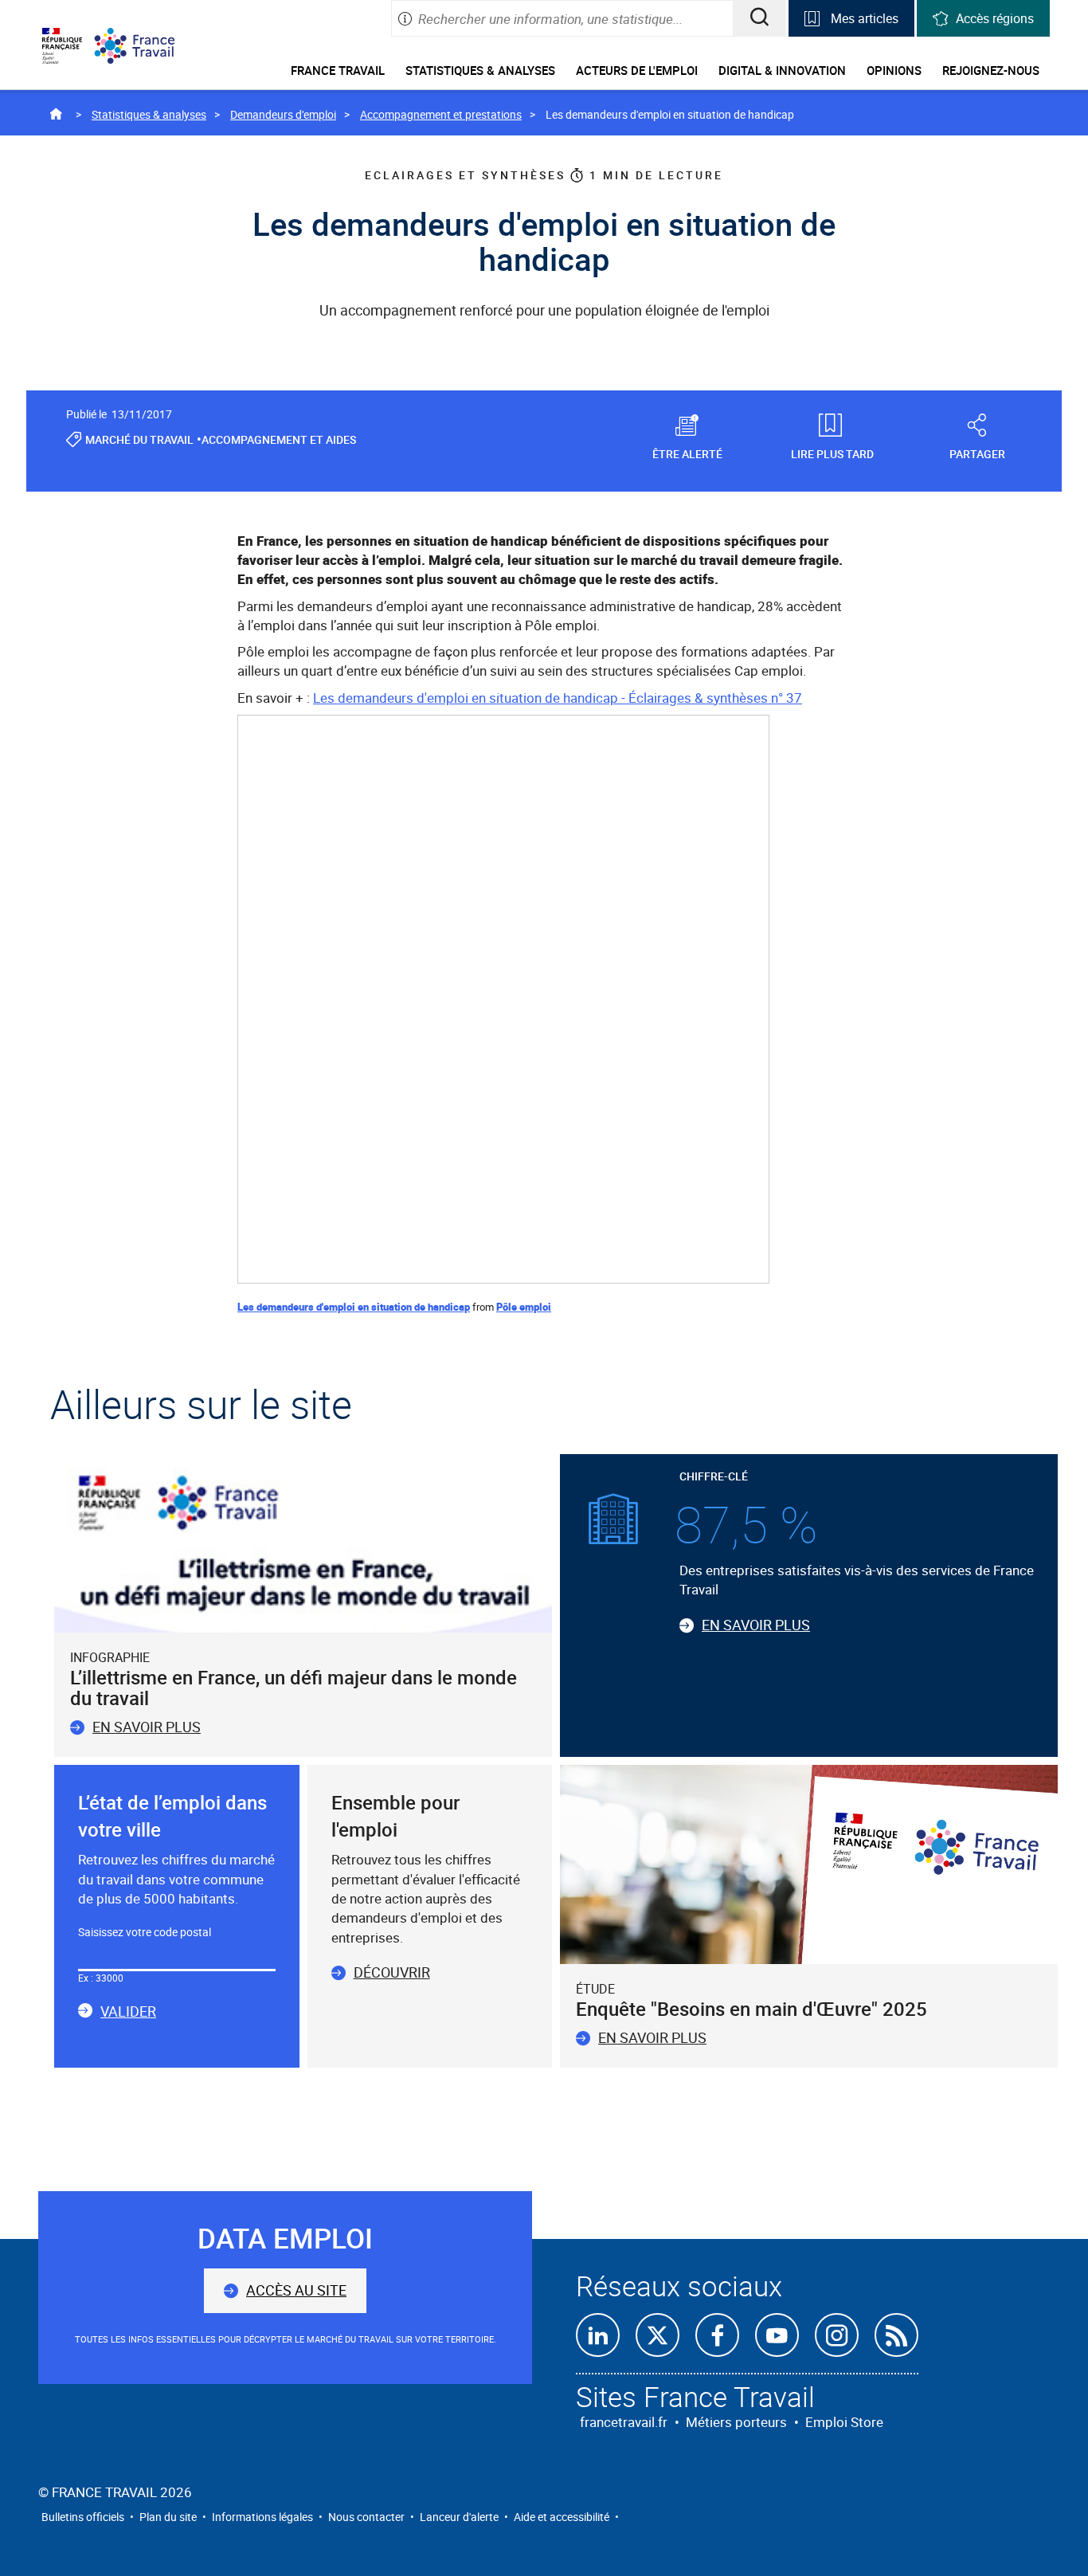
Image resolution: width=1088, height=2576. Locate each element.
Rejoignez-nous (991, 70)
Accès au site (296, 2290)
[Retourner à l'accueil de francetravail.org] (147, 46)
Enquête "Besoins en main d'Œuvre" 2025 (751, 2009)
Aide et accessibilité (562, 2517)
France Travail (338, 70)
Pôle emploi (524, 1307)
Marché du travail (139, 439)
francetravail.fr (624, 2422)
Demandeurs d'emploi (283, 114)
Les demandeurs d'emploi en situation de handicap (354, 1307)
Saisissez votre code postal (145, 1932)
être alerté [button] (687, 453)
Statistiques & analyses (480, 70)
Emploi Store (844, 2422)
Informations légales (262, 2517)
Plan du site (168, 2517)
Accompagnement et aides (279, 439)
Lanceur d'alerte (459, 2517)
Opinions (894, 70)
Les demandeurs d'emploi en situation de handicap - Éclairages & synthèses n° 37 (558, 698)
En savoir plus (147, 1727)
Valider (128, 2012)
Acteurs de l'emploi (637, 70)
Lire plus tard (832, 453)
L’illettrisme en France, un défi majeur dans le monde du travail (294, 1688)
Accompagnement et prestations (441, 114)
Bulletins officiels (83, 2517)
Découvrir (392, 1972)
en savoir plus (652, 2037)
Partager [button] (977, 453)
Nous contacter (366, 2517)
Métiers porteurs (736, 2422)
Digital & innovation (782, 70)
